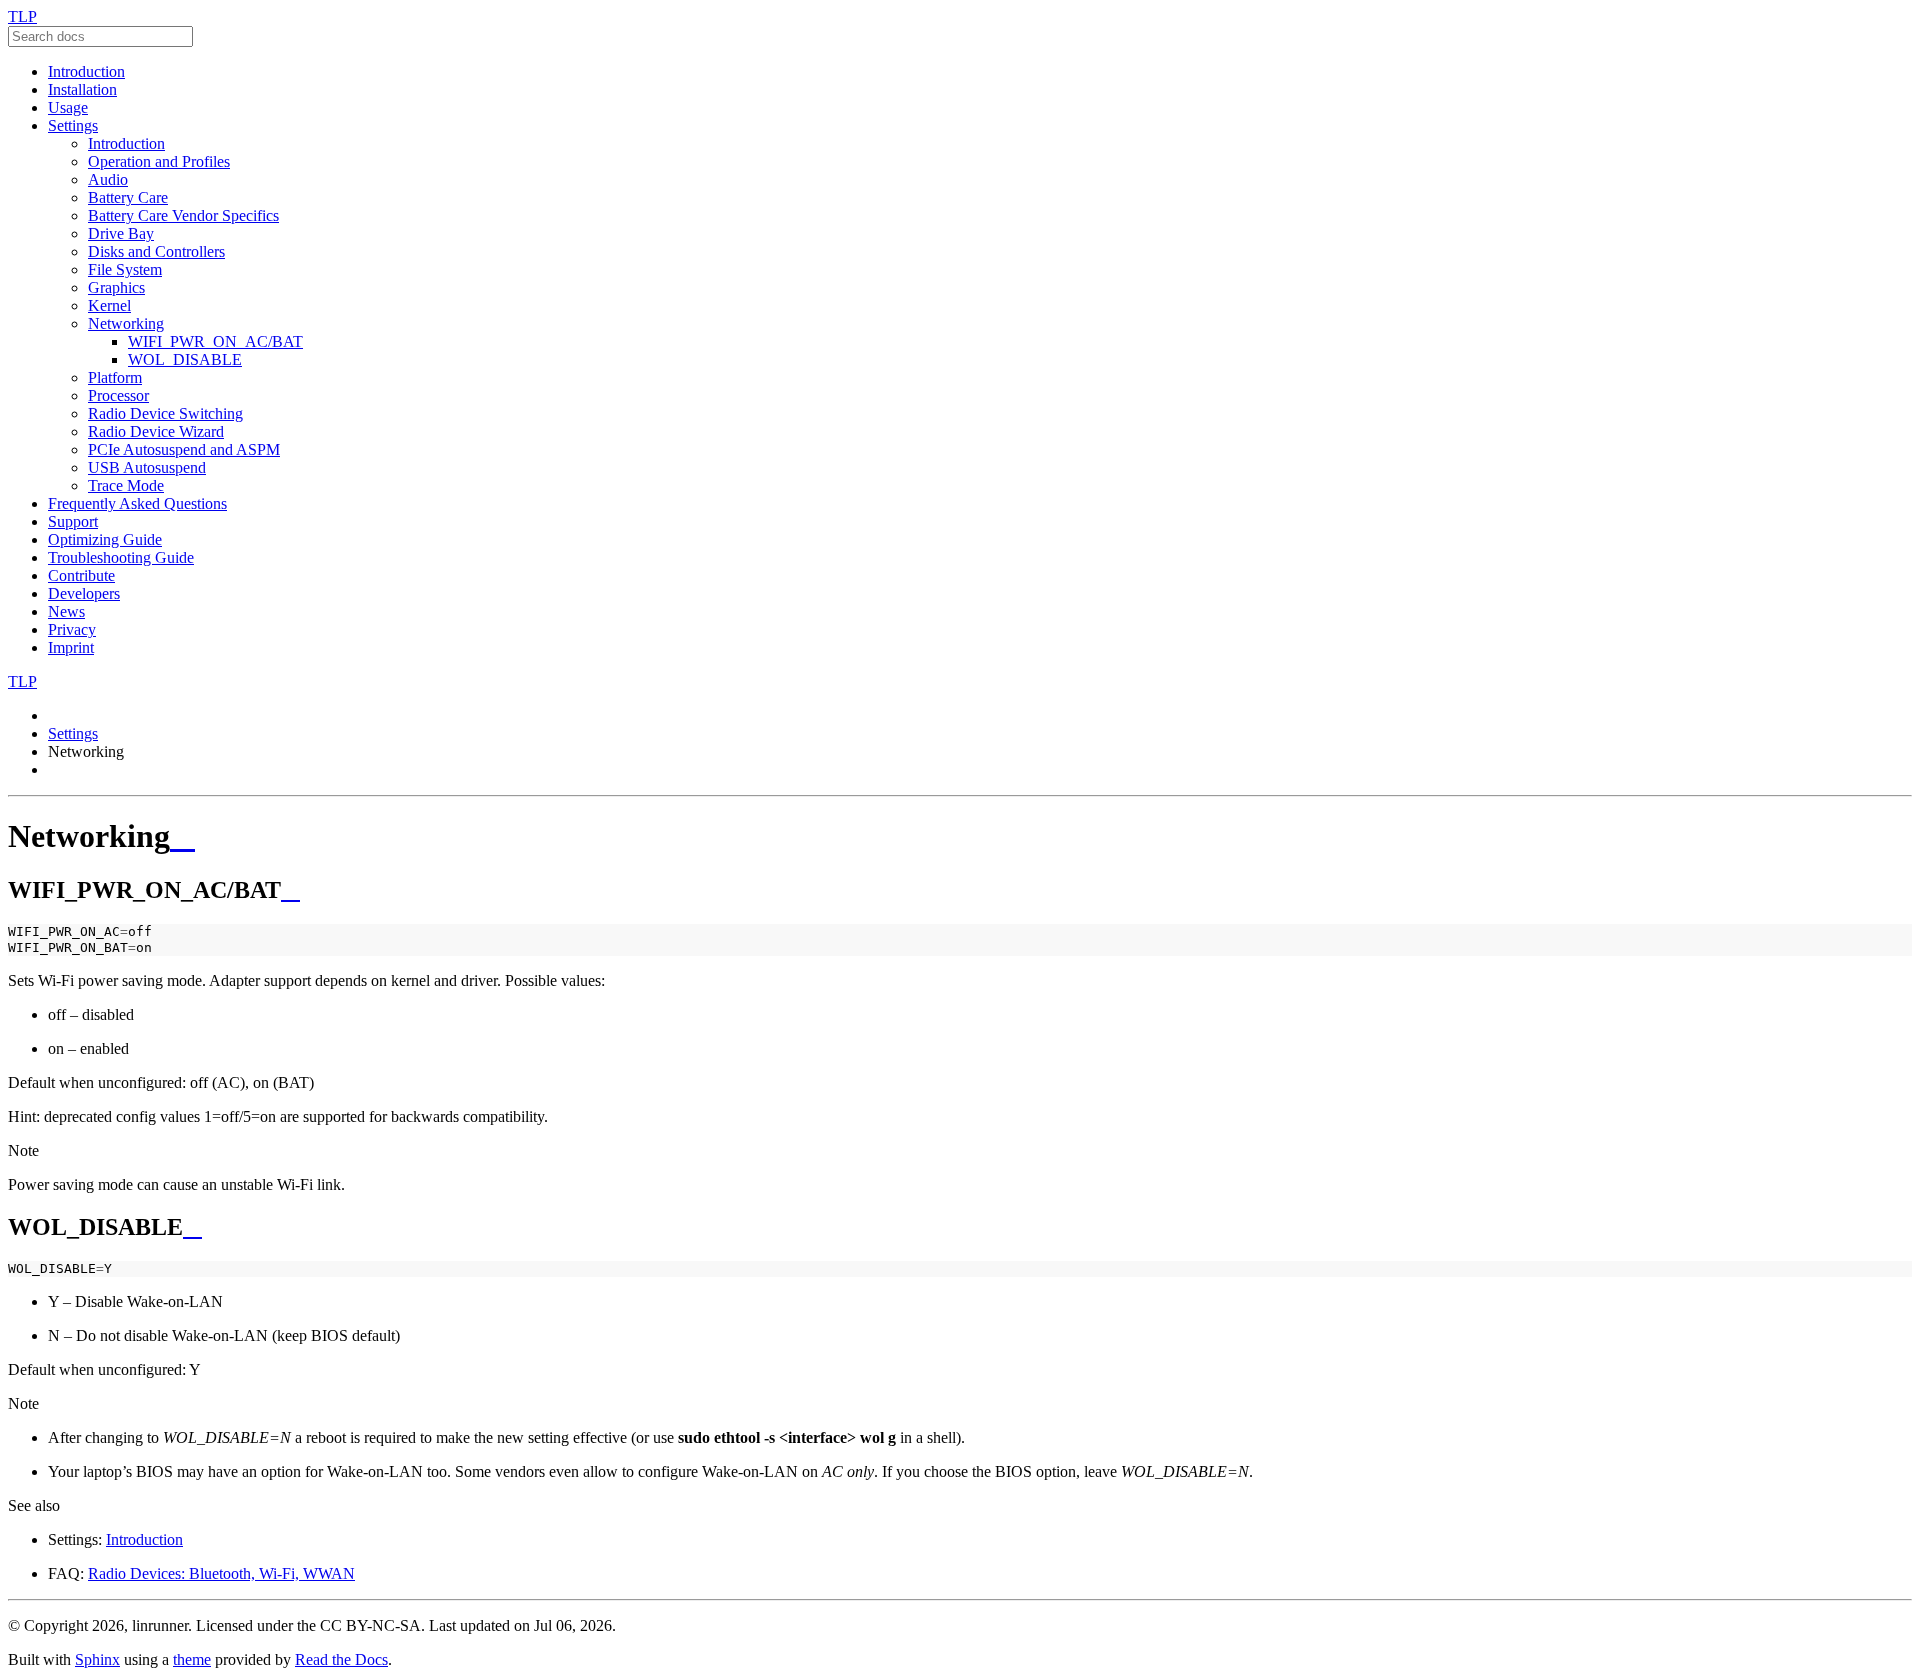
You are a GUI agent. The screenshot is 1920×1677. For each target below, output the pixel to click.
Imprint (71, 647)
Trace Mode (126, 485)
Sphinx (97, 1659)
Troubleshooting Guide (121, 557)
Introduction (86, 71)
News (66, 611)
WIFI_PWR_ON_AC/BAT (215, 341)
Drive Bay (121, 233)
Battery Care (128, 197)
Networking (126, 323)
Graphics (116, 287)
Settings (73, 125)
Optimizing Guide (105, 539)
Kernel (109, 305)
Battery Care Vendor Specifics (183, 215)
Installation (82, 89)
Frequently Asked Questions (137, 503)
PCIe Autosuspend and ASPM (184, 449)
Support (73, 521)
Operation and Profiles (159, 161)
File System (125, 269)
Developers (84, 593)
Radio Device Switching (165, 413)
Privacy (72, 629)
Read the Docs (341, 1659)
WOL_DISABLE (185, 359)
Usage (68, 107)
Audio (108, 179)
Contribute (81, 575)
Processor (118, 395)
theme (192, 1659)
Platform (115, 377)
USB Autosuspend (147, 467)
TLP (22, 16)
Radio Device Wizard (156, 431)
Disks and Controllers (156, 251)
